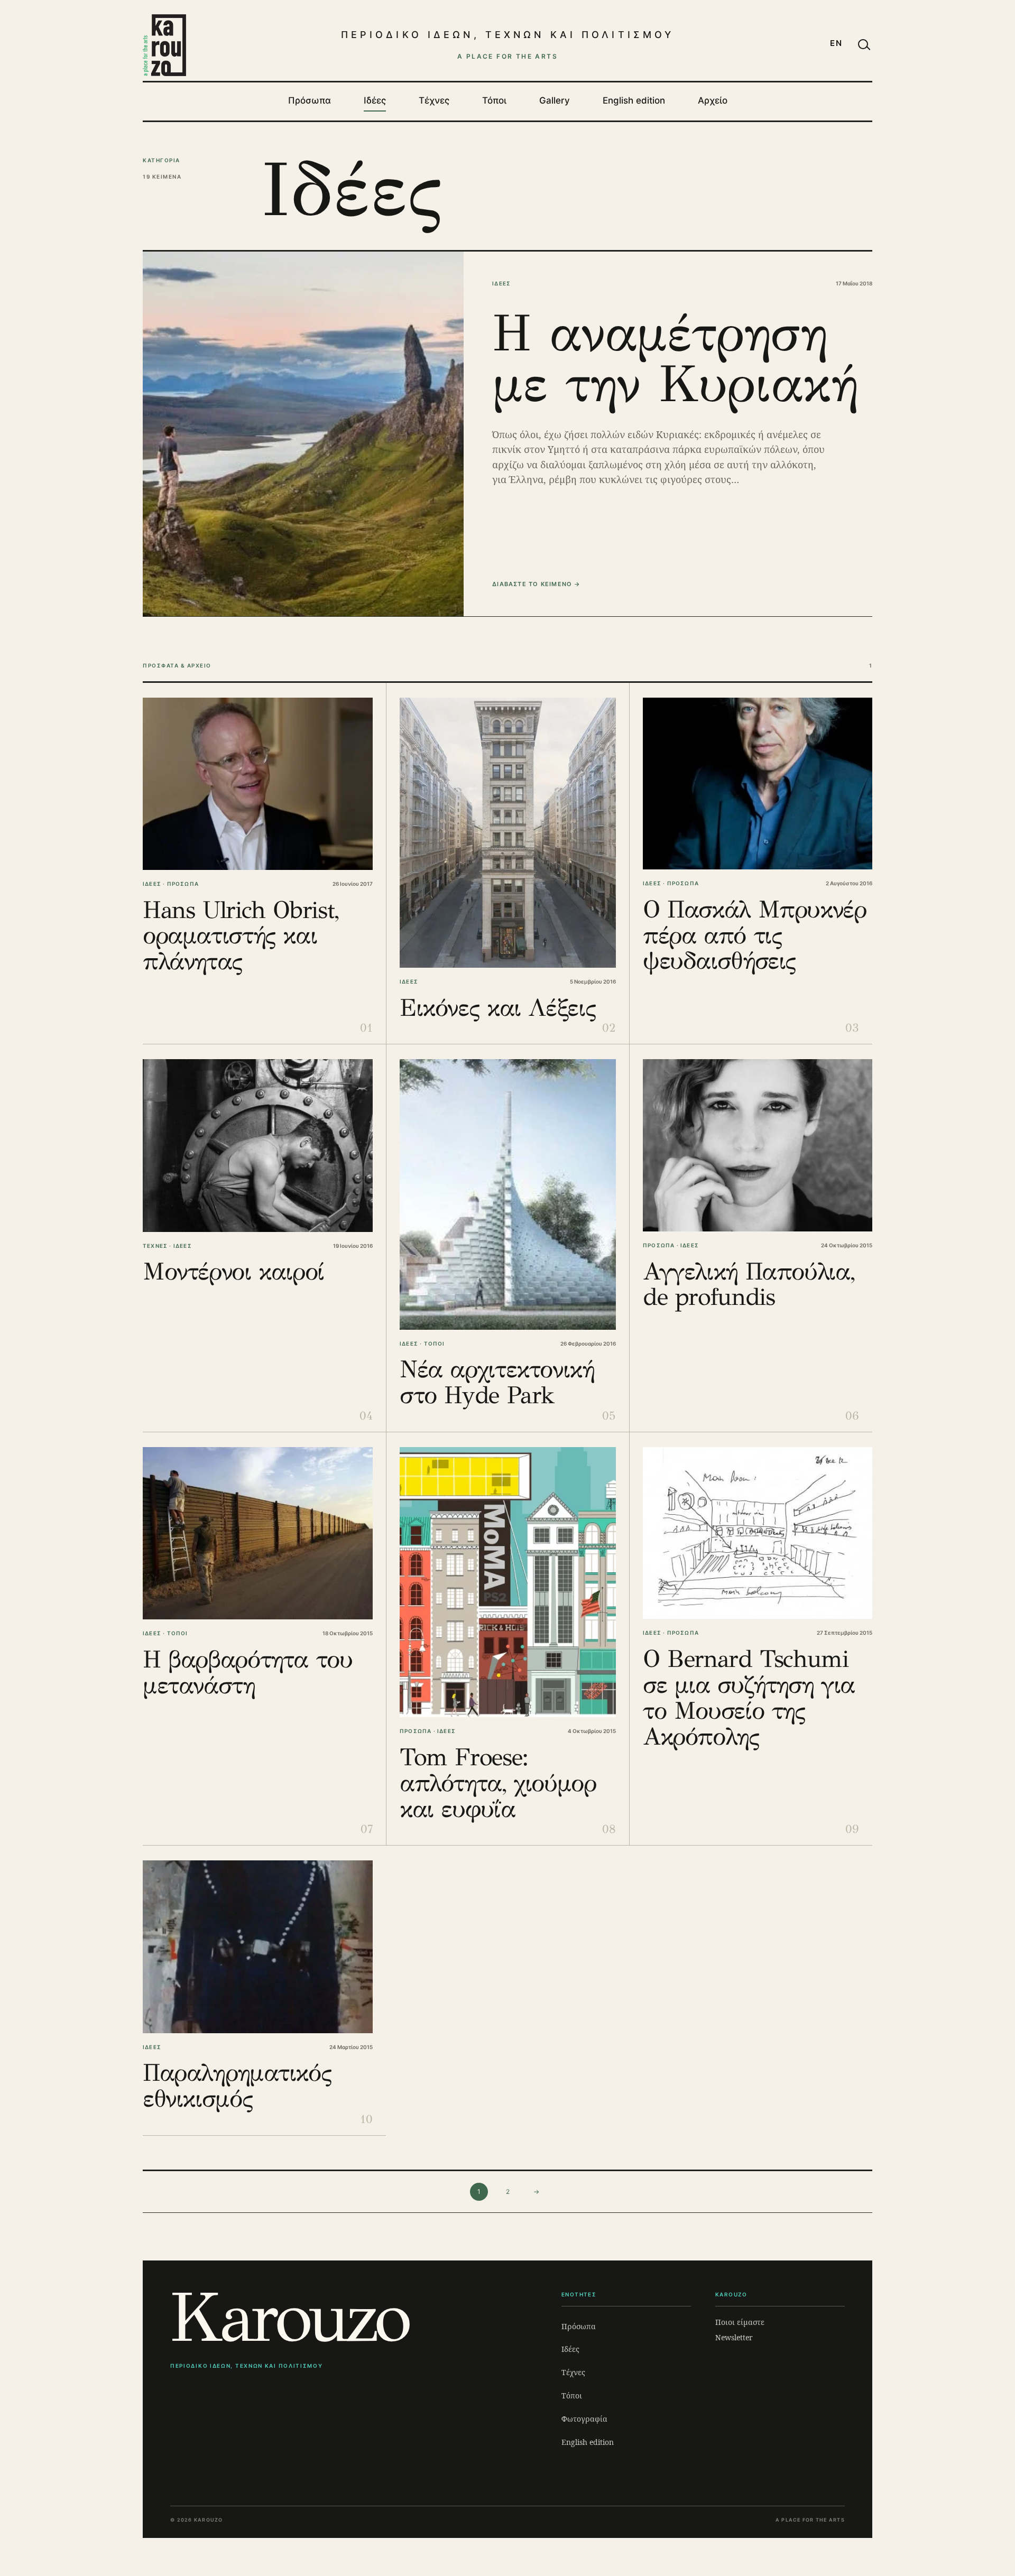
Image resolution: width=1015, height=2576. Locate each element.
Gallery (555, 100)
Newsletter (734, 2337)
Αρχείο (713, 100)
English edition (634, 100)
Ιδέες (375, 100)
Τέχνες (434, 100)
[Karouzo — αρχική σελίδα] (164, 45)
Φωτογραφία (584, 2419)
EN (836, 43)
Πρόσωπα (310, 100)
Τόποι (494, 100)
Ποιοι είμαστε (740, 2322)
